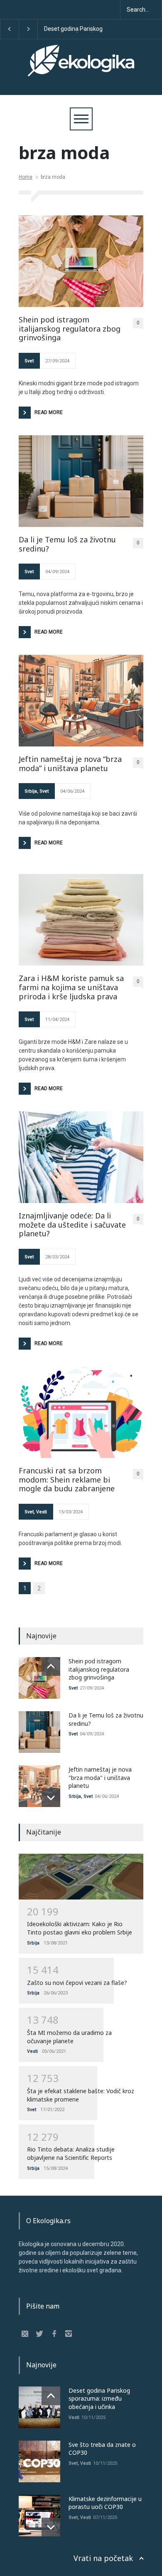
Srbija (31, 791)
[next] (51, 1798)
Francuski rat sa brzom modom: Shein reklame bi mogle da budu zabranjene (67, 1480)
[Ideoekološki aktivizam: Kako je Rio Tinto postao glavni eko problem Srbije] (81, 1877)
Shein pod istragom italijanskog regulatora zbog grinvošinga (70, 329)
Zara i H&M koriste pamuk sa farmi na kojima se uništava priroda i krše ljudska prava (71, 987)
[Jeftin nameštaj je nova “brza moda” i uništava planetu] (81, 701)
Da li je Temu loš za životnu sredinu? (67, 544)
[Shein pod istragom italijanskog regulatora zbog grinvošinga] (81, 261)
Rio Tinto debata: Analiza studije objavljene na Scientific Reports (71, 2153)
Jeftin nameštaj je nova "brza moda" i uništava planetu (100, 1777)
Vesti (42, 1512)
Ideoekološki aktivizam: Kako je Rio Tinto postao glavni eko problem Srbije (80, 1928)
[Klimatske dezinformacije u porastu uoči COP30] (39, 2516)
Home (26, 177)
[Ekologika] (81, 68)
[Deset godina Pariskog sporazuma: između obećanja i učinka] (39, 2407)
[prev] (51, 1666)
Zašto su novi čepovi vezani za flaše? (77, 1983)
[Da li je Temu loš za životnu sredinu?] (81, 481)
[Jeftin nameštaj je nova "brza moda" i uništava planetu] (39, 1786)
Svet (29, 361)
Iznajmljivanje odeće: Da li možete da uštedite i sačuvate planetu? (72, 1225)
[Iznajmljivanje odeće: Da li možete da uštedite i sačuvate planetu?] (81, 1157)
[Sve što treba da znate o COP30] (39, 2461)
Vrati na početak (103, 2558)
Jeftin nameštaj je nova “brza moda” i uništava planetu (70, 764)
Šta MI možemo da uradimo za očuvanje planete (69, 2037)
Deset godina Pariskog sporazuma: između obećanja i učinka (99, 2399)
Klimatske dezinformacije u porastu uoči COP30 (105, 2503)
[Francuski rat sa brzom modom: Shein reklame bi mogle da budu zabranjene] (81, 1412)
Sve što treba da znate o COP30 (103, 29)
